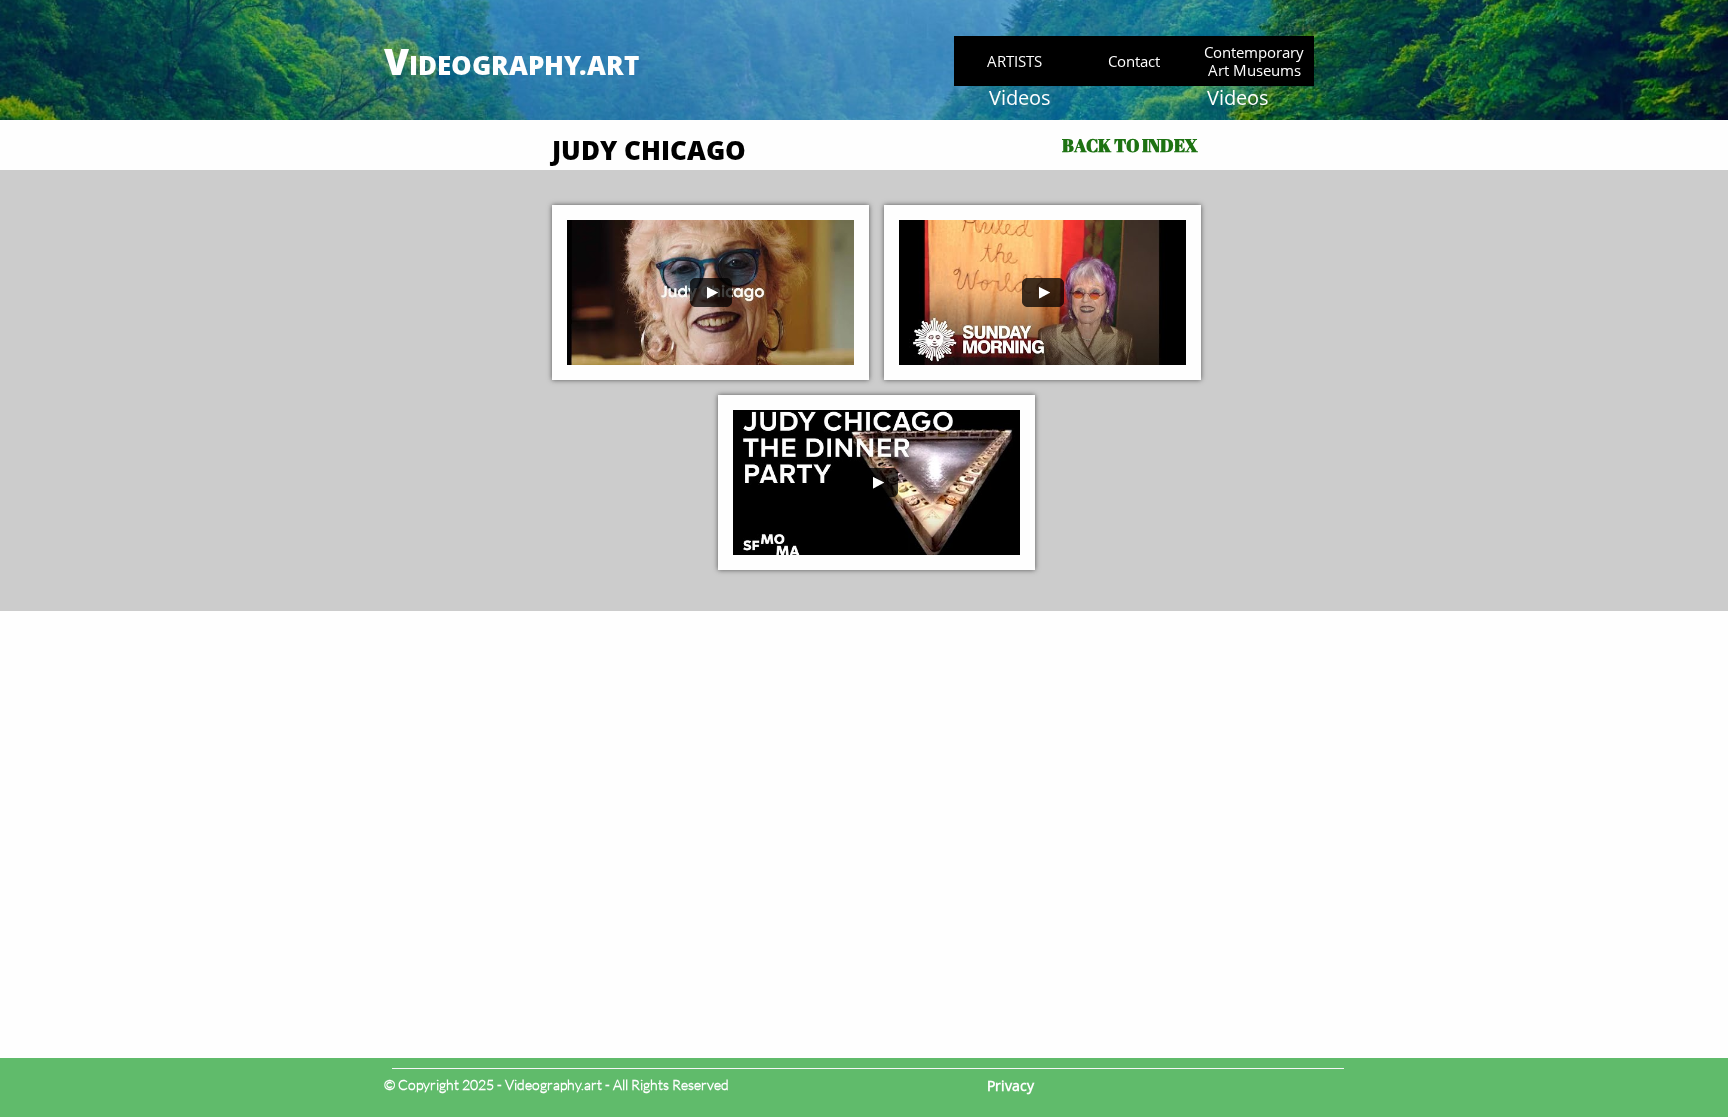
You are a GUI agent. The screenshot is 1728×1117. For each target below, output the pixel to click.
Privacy (1010, 1085)
